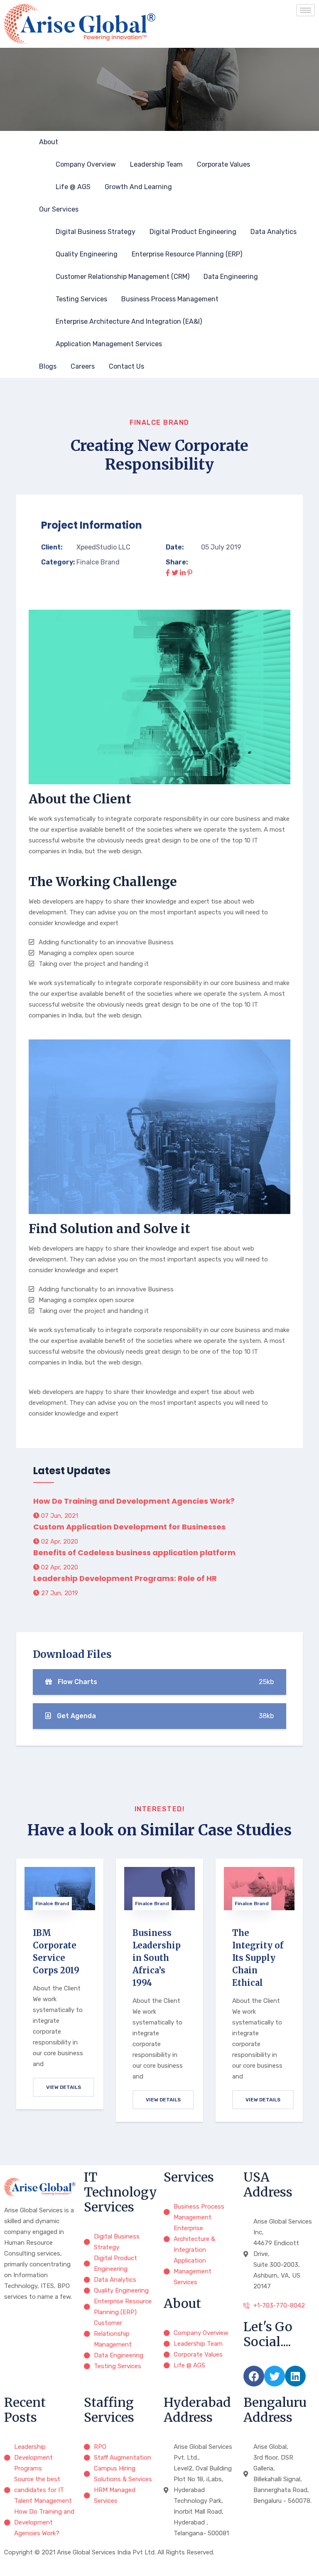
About (49, 142)
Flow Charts (165, 1682)
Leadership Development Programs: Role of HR (125, 1578)
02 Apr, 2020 (59, 1542)
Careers (83, 366)
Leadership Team (156, 164)
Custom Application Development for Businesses (129, 1527)
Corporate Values (223, 164)
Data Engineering (231, 277)
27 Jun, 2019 (59, 1593)
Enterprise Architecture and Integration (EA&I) (129, 321)
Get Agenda (164, 1716)
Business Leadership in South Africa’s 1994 (157, 1958)
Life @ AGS (73, 187)
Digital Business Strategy (96, 232)
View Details (64, 2087)
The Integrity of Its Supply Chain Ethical (258, 1958)
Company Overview (86, 164)
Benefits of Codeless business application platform (134, 1553)
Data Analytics (274, 232)
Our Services (59, 209)
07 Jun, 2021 (59, 1516)
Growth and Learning (138, 187)
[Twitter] (275, 2376)
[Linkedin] (295, 2376)
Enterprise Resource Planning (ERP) (187, 254)
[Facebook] (254, 2376)
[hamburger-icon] (306, 10)
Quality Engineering (87, 254)
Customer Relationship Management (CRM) (123, 277)
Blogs (48, 366)
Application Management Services (109, 344)
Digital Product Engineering (193, 232)
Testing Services (81, 299)
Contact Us (126, 366)
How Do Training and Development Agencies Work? (134, 1501)
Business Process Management (170, 299)
